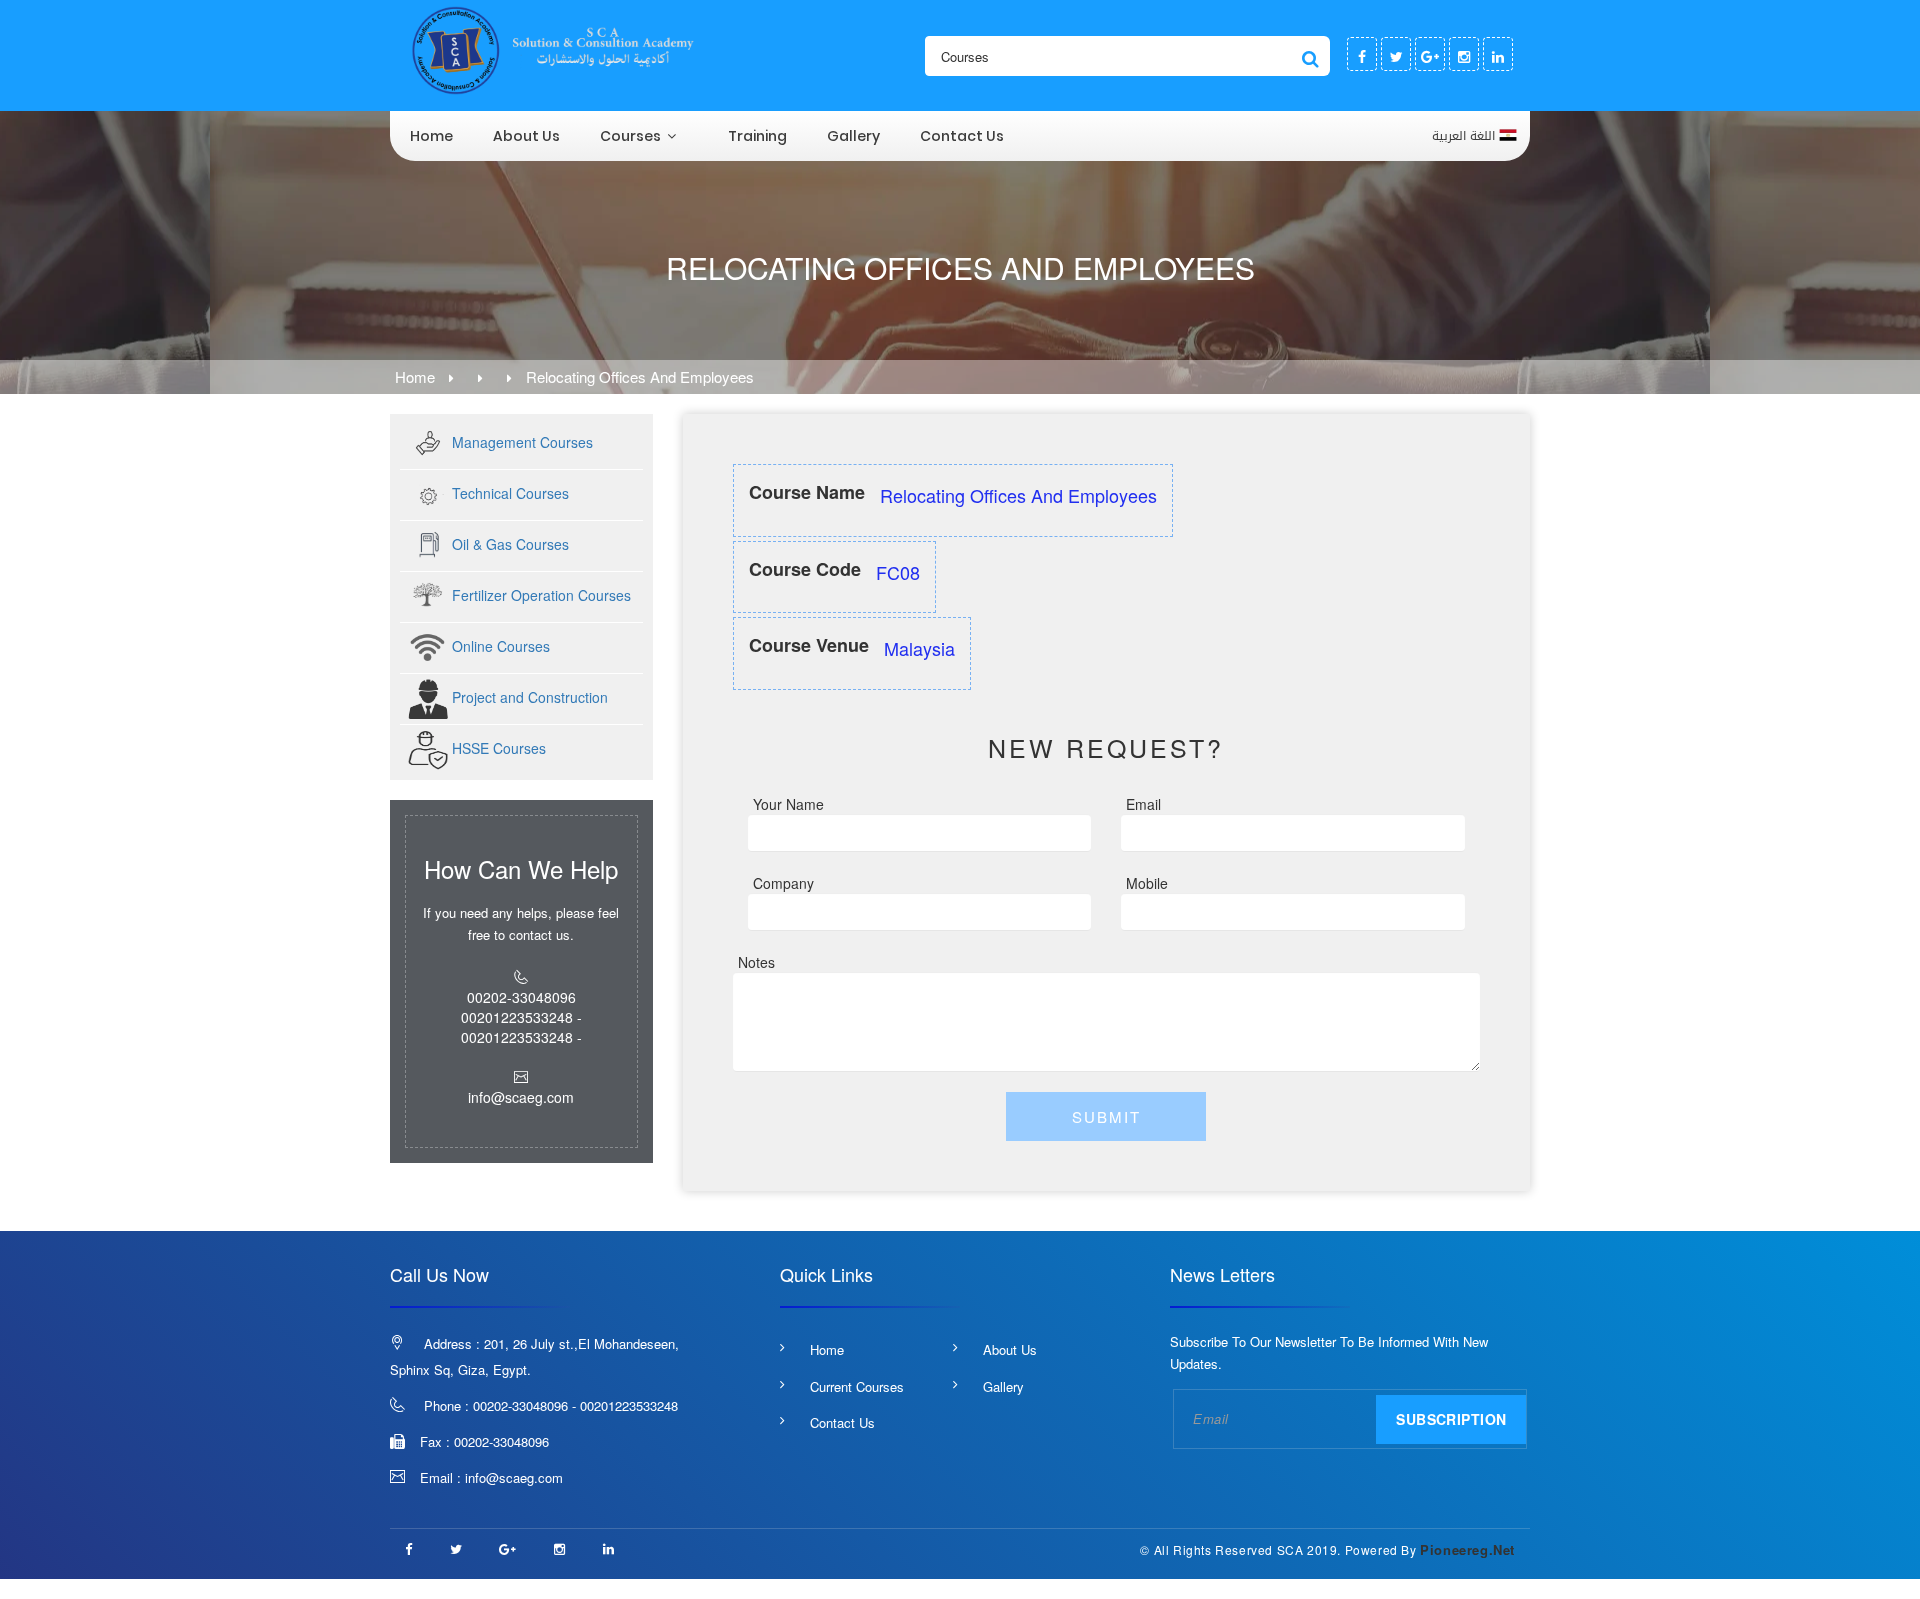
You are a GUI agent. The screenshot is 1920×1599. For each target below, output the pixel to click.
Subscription (1451, 1419)
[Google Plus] (1430, 54)
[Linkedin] (1498, 54)
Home (431, 136)
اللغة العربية (1465, 135)
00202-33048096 (501, 1441)
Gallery (853, 136)
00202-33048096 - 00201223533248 (575, 1405)
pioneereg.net (1467, 1549)
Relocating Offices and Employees (640, 376)
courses (630, 136)
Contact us (962, 136)
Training (757, 136)
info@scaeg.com (514, 1477)
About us (526, 136)
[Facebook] (1362, 54)
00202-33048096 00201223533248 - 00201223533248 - (521, 1017)
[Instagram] (1464, 54)
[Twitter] (1396, 54)
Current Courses (857, 1386)
